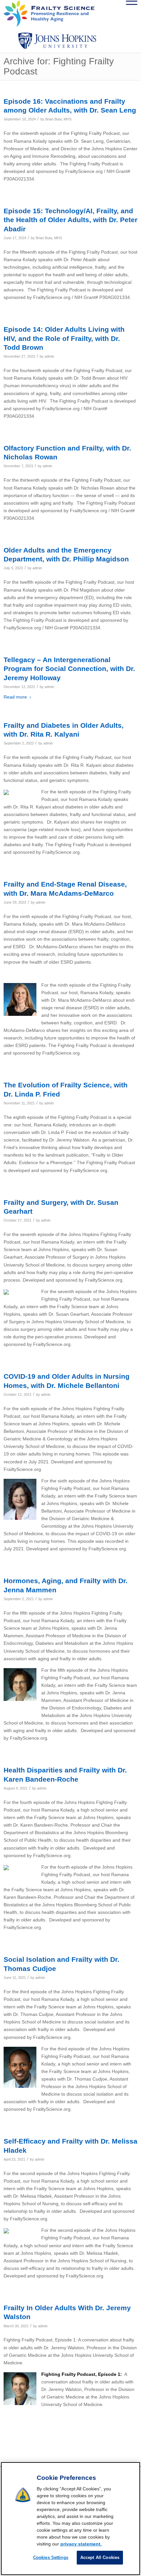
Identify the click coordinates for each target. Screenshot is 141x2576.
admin (49, 356)
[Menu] (128, 13)
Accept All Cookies (100, 2557)
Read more (15, 697)
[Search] (113, 13)
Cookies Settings (51, 2557)
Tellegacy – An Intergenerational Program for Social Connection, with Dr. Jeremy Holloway (69, 669)
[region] (70, 2519)
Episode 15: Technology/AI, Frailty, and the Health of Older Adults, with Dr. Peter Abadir (70, 220)
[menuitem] (113, 13)
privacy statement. (81, 2544)
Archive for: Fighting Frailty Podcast (59, 66)
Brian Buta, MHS (58, 119)
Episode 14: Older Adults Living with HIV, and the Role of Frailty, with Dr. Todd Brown (64, 338)
